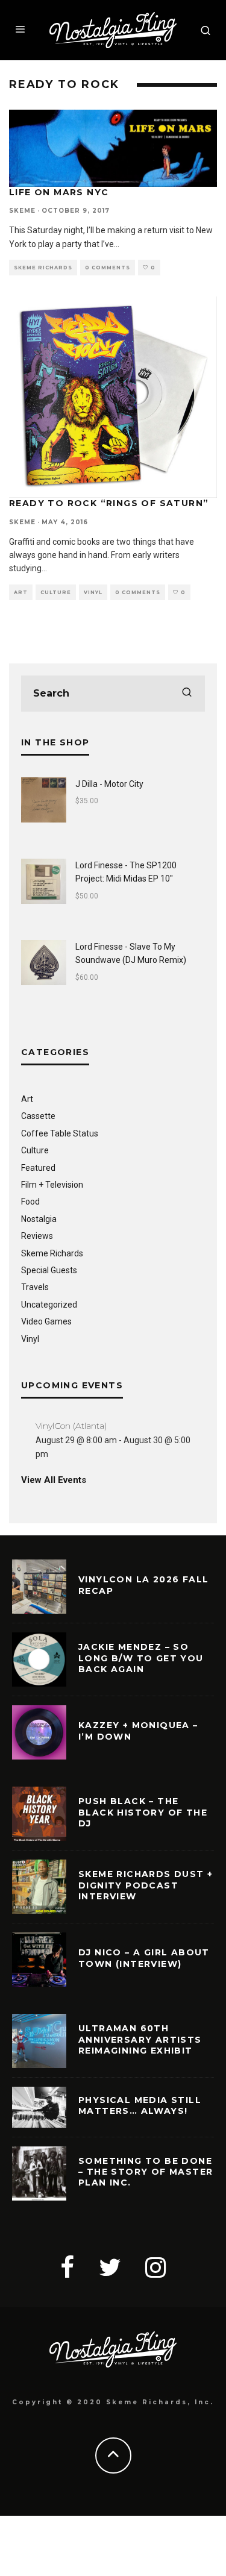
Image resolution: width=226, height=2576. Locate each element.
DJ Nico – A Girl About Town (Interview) (144, 1958)
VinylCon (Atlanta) (71, 1426)
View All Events (54, 1480)
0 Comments (108, 268)
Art (21, 592)
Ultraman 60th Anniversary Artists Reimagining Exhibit (140, 2039)
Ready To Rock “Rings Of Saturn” (109, 503)
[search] (187, 694)
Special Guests (49, 1270)
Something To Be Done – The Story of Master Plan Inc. (146, 2172)
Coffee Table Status (60, 1133)
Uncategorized (49, 1305)
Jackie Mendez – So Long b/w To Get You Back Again (141, 1658)
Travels (35, 1287)
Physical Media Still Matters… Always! (140, 2105)
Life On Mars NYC (59, 192)
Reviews (37, 1236)
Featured (38, 1168)
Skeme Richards (43, 268)
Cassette (38, 1116)
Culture (56, 592)
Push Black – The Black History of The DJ (143, 1812)
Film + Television (52, 1185)
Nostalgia (39, 1219)
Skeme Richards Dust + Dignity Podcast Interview (146, 1885)
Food (30, 1202)
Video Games (46, 1321)
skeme (22, 211)
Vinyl (93, 592)
